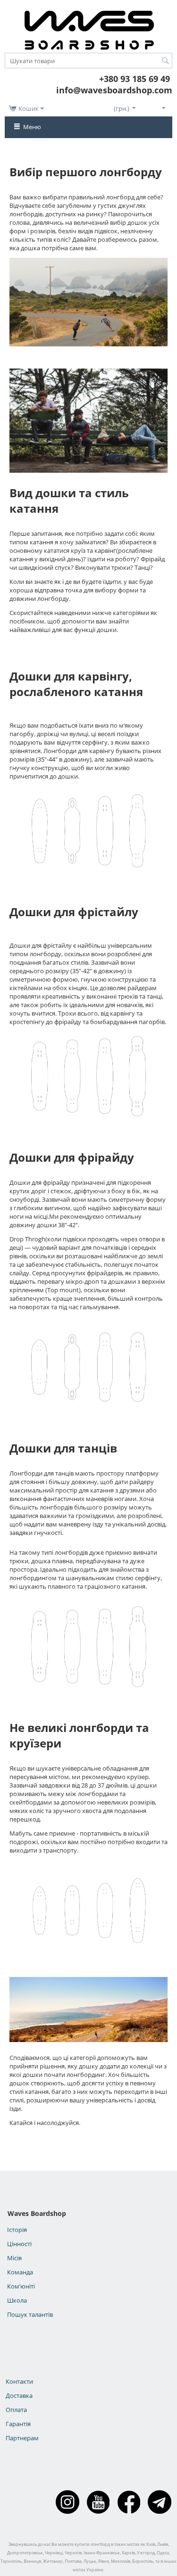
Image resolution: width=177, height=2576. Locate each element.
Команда (20, 2272)
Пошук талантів (30, 2314)
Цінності (19, 2244)
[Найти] (165, 61)
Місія (14, 2258)
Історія (17, 2230)
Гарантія (18, 2424)
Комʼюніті (21, 2286)
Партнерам (22, 2438)
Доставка (19, 2396)
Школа (17, 2300)
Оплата (16, 2410)
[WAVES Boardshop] (89, 28)
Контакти (19, 2381)
